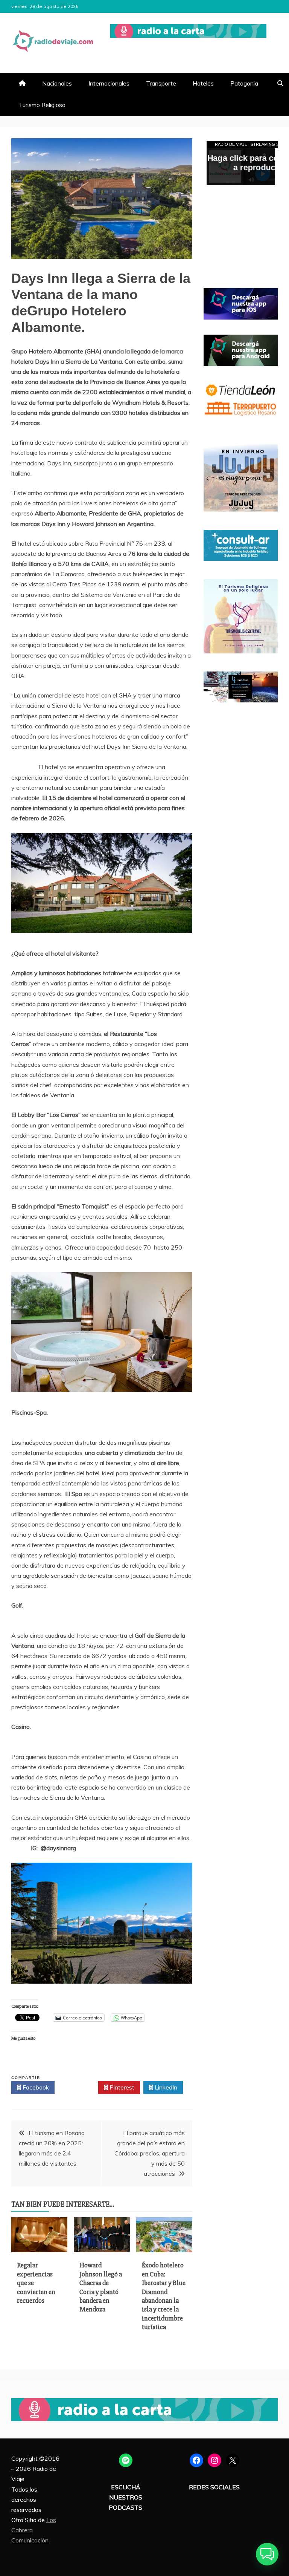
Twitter (78, 2087)
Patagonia (244, 83)
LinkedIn (165, 2087)
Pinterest (121, 2087)
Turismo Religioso (42, 105)
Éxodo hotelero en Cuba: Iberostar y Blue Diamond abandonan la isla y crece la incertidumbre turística (164, 2296)
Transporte (161, 83)
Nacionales (57, 83)
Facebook (35, 2087)
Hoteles (203, 83)
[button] (267, 2554)
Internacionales (109, 83)
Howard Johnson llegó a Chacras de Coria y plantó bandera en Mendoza (101, 2287)
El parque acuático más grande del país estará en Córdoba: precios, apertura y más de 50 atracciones (150, 2153)
